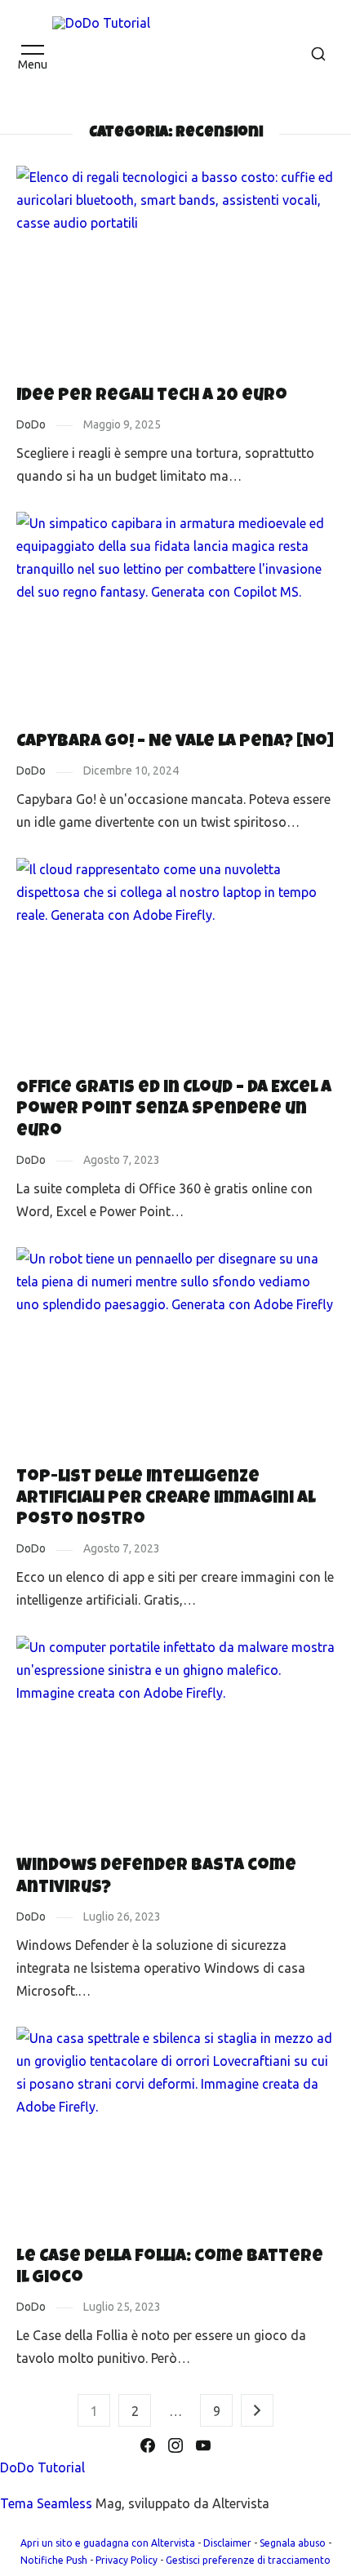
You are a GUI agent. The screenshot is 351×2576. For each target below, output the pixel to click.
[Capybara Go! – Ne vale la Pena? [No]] (175, 618)
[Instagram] (175, 2445)
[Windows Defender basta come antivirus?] (175, 1742)
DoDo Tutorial (42, 2467)
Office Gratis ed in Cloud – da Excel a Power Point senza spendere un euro (174, 1110)
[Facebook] (148, 2445)
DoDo (31, 424)
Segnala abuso (293, 2543)
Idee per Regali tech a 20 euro (152, 396)
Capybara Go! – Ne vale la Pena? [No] (175, 742)
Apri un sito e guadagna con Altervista (108, 2543)
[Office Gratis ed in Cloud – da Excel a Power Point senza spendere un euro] (175, 964)
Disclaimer (227, 2543)
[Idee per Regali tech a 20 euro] (175, 272)
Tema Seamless (46, 2503)
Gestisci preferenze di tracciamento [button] (248, 2560)
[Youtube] (203, 2445)
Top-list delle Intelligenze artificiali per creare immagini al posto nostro (166, 1499)
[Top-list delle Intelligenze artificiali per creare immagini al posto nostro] (175, 1353)
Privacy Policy (127, 2560)
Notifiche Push (54, 2560)
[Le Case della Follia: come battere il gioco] (175, 2133)
